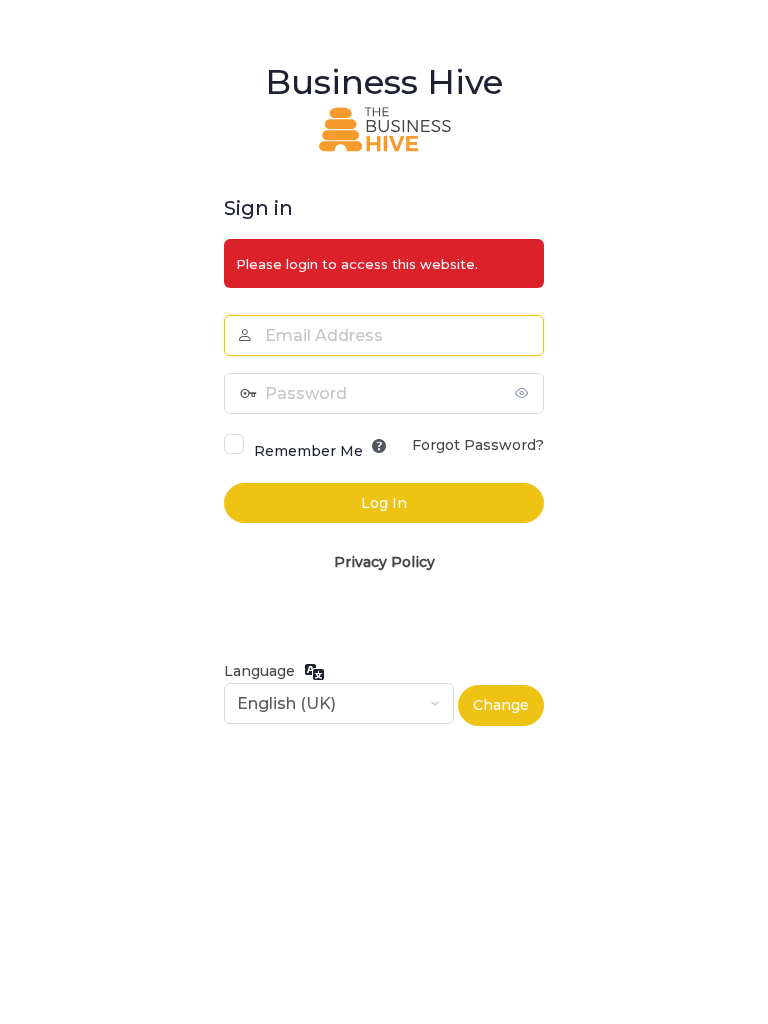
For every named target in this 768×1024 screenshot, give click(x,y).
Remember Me (308, 451)
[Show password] (524, 393)
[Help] (379, 446)
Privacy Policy (384, 562)
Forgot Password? (478, 445)
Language (259, 671)
